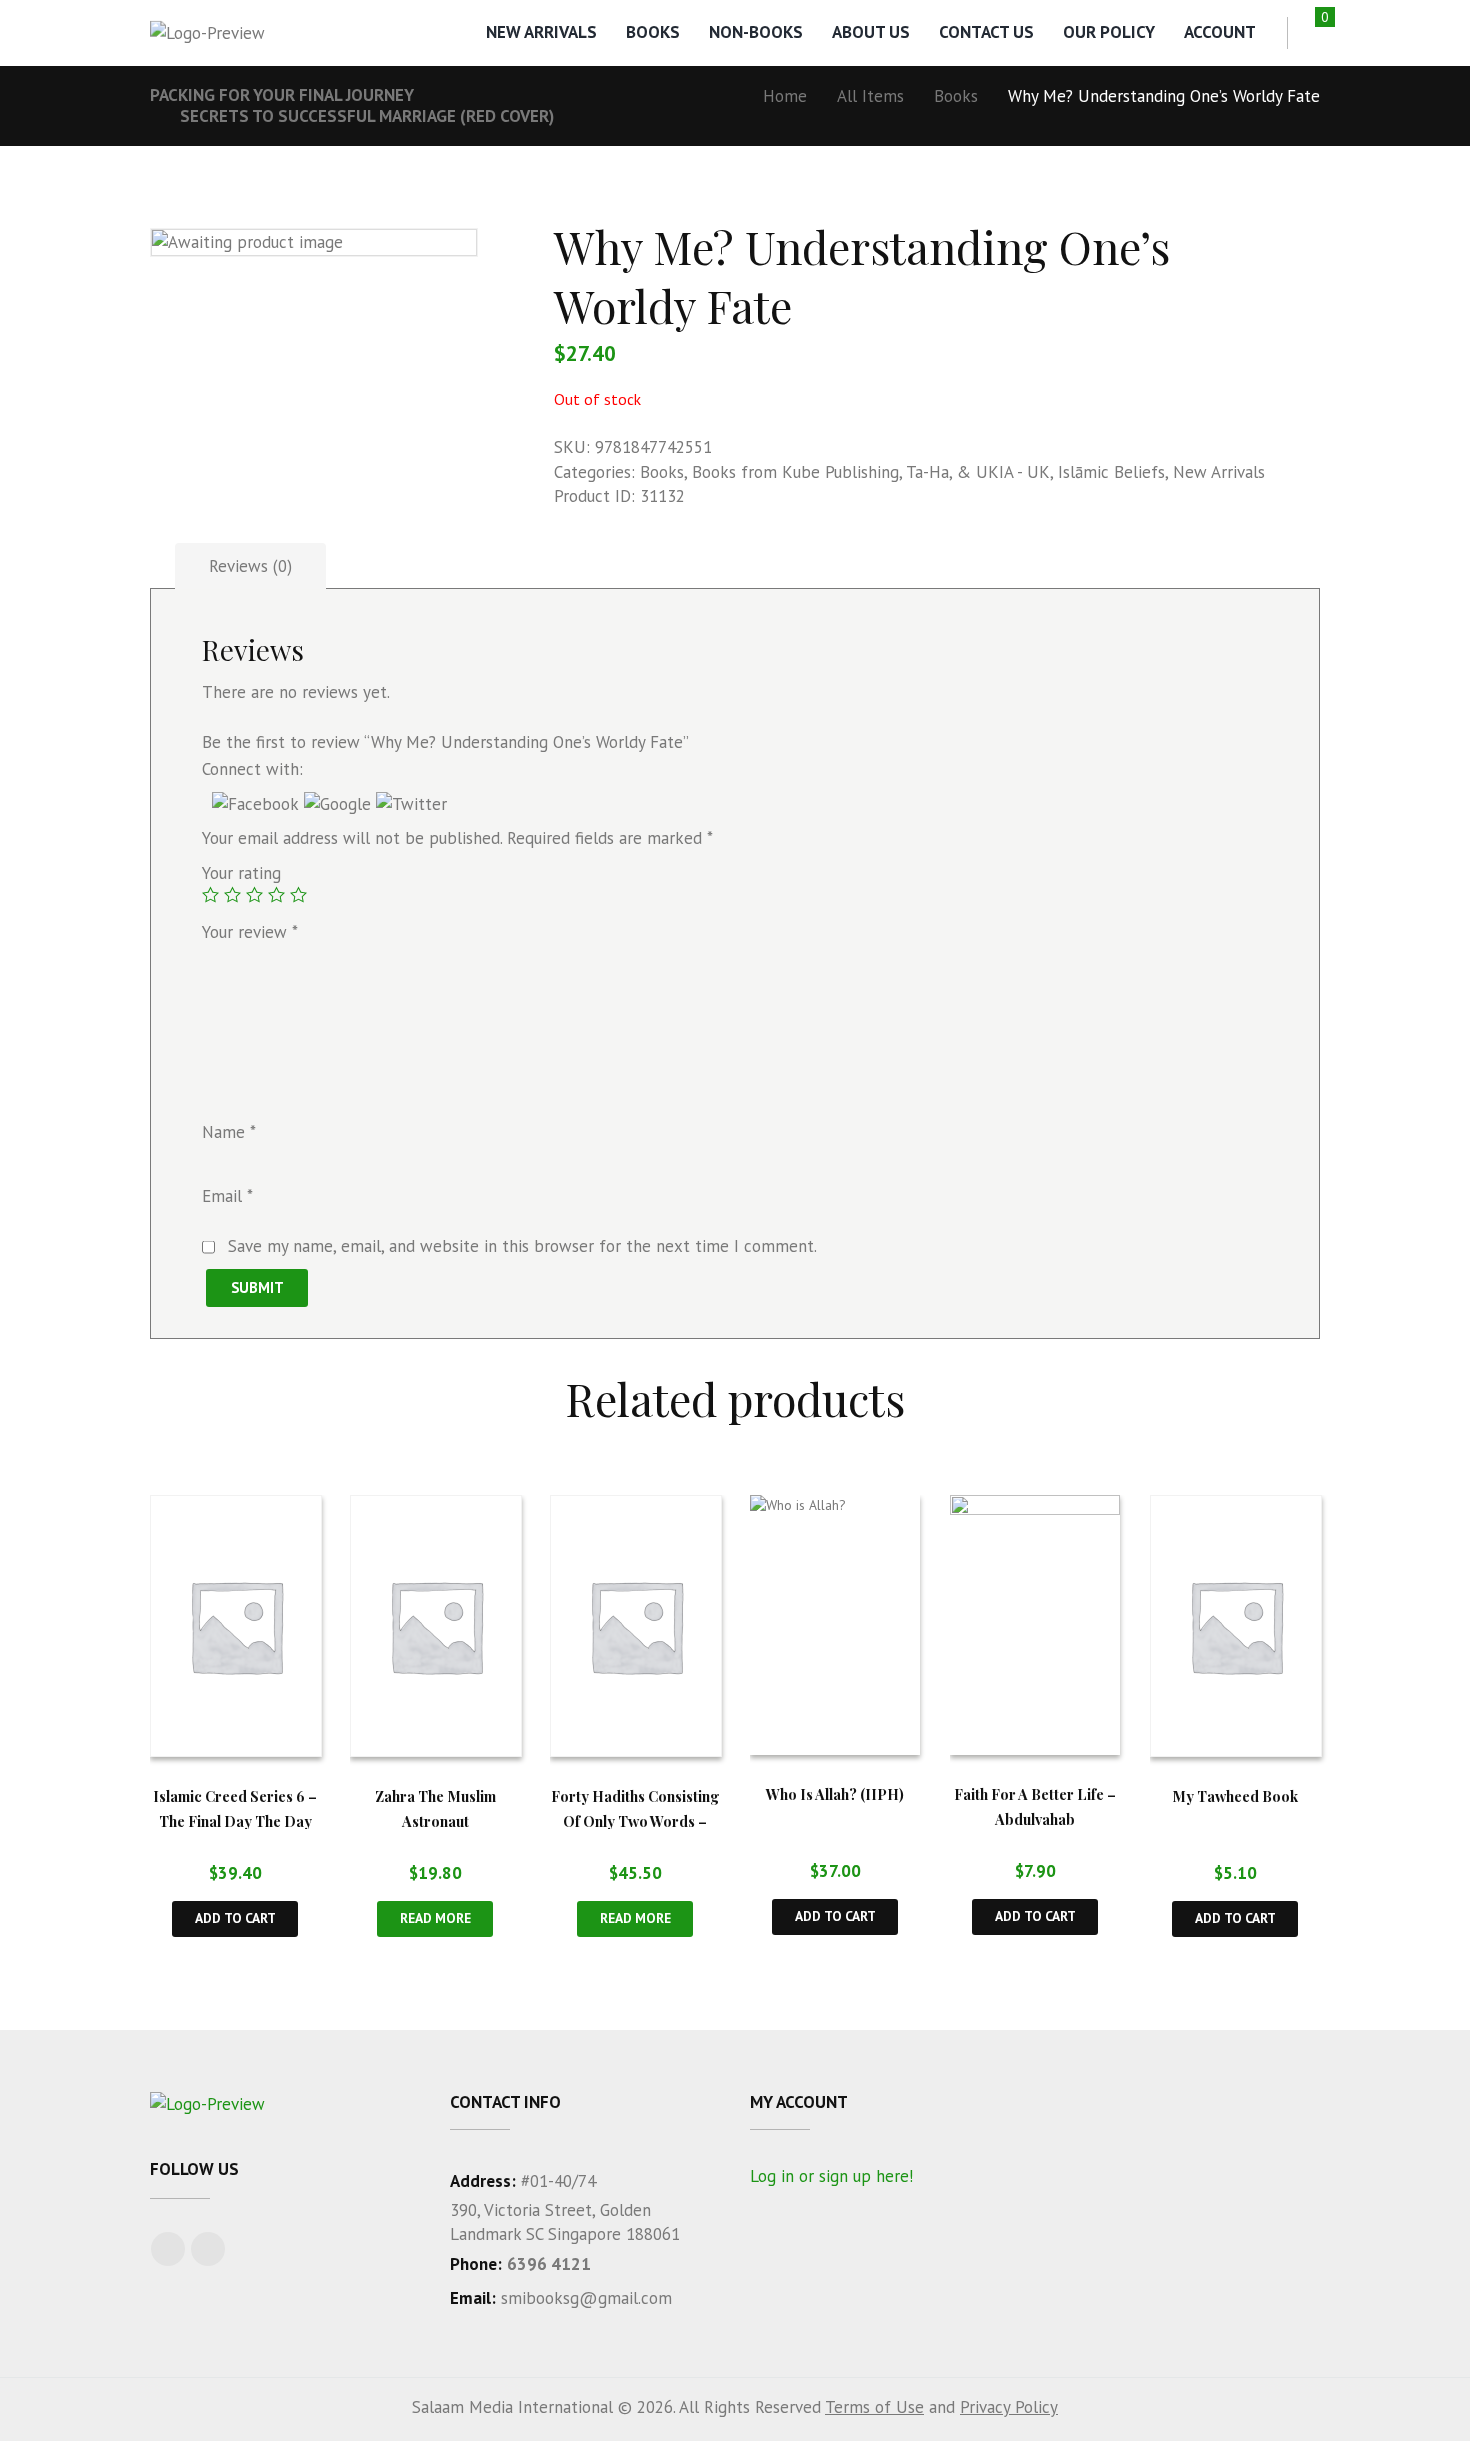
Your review (250, 932)
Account (1220, 32)
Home (785, 96)
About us (871, 32)
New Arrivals (541, 32)
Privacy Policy (1009, 2407)
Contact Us (986, 32)
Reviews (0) (250, 566)
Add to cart (235, 1918)
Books (653, 32)
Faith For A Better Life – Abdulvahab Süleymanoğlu (1035, 1818)
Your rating (241, 873)
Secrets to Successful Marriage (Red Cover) (367, 116)
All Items (870, 96)
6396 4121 (549, 2264)
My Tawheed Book (1235, 1796)
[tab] (250, 566)
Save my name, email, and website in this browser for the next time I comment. (522, 1246)
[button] (258, 804)
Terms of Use (874, 2407)
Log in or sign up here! (831, 2176)
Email (227, 1197)
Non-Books (756, 32)
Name (229, 1132)
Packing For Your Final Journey (282, 95)
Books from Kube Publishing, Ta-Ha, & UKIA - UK (871, 472)
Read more (435, 1918)
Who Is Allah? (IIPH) (835, 1794)
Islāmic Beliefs (1111, 472)
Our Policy (1109, 32)
